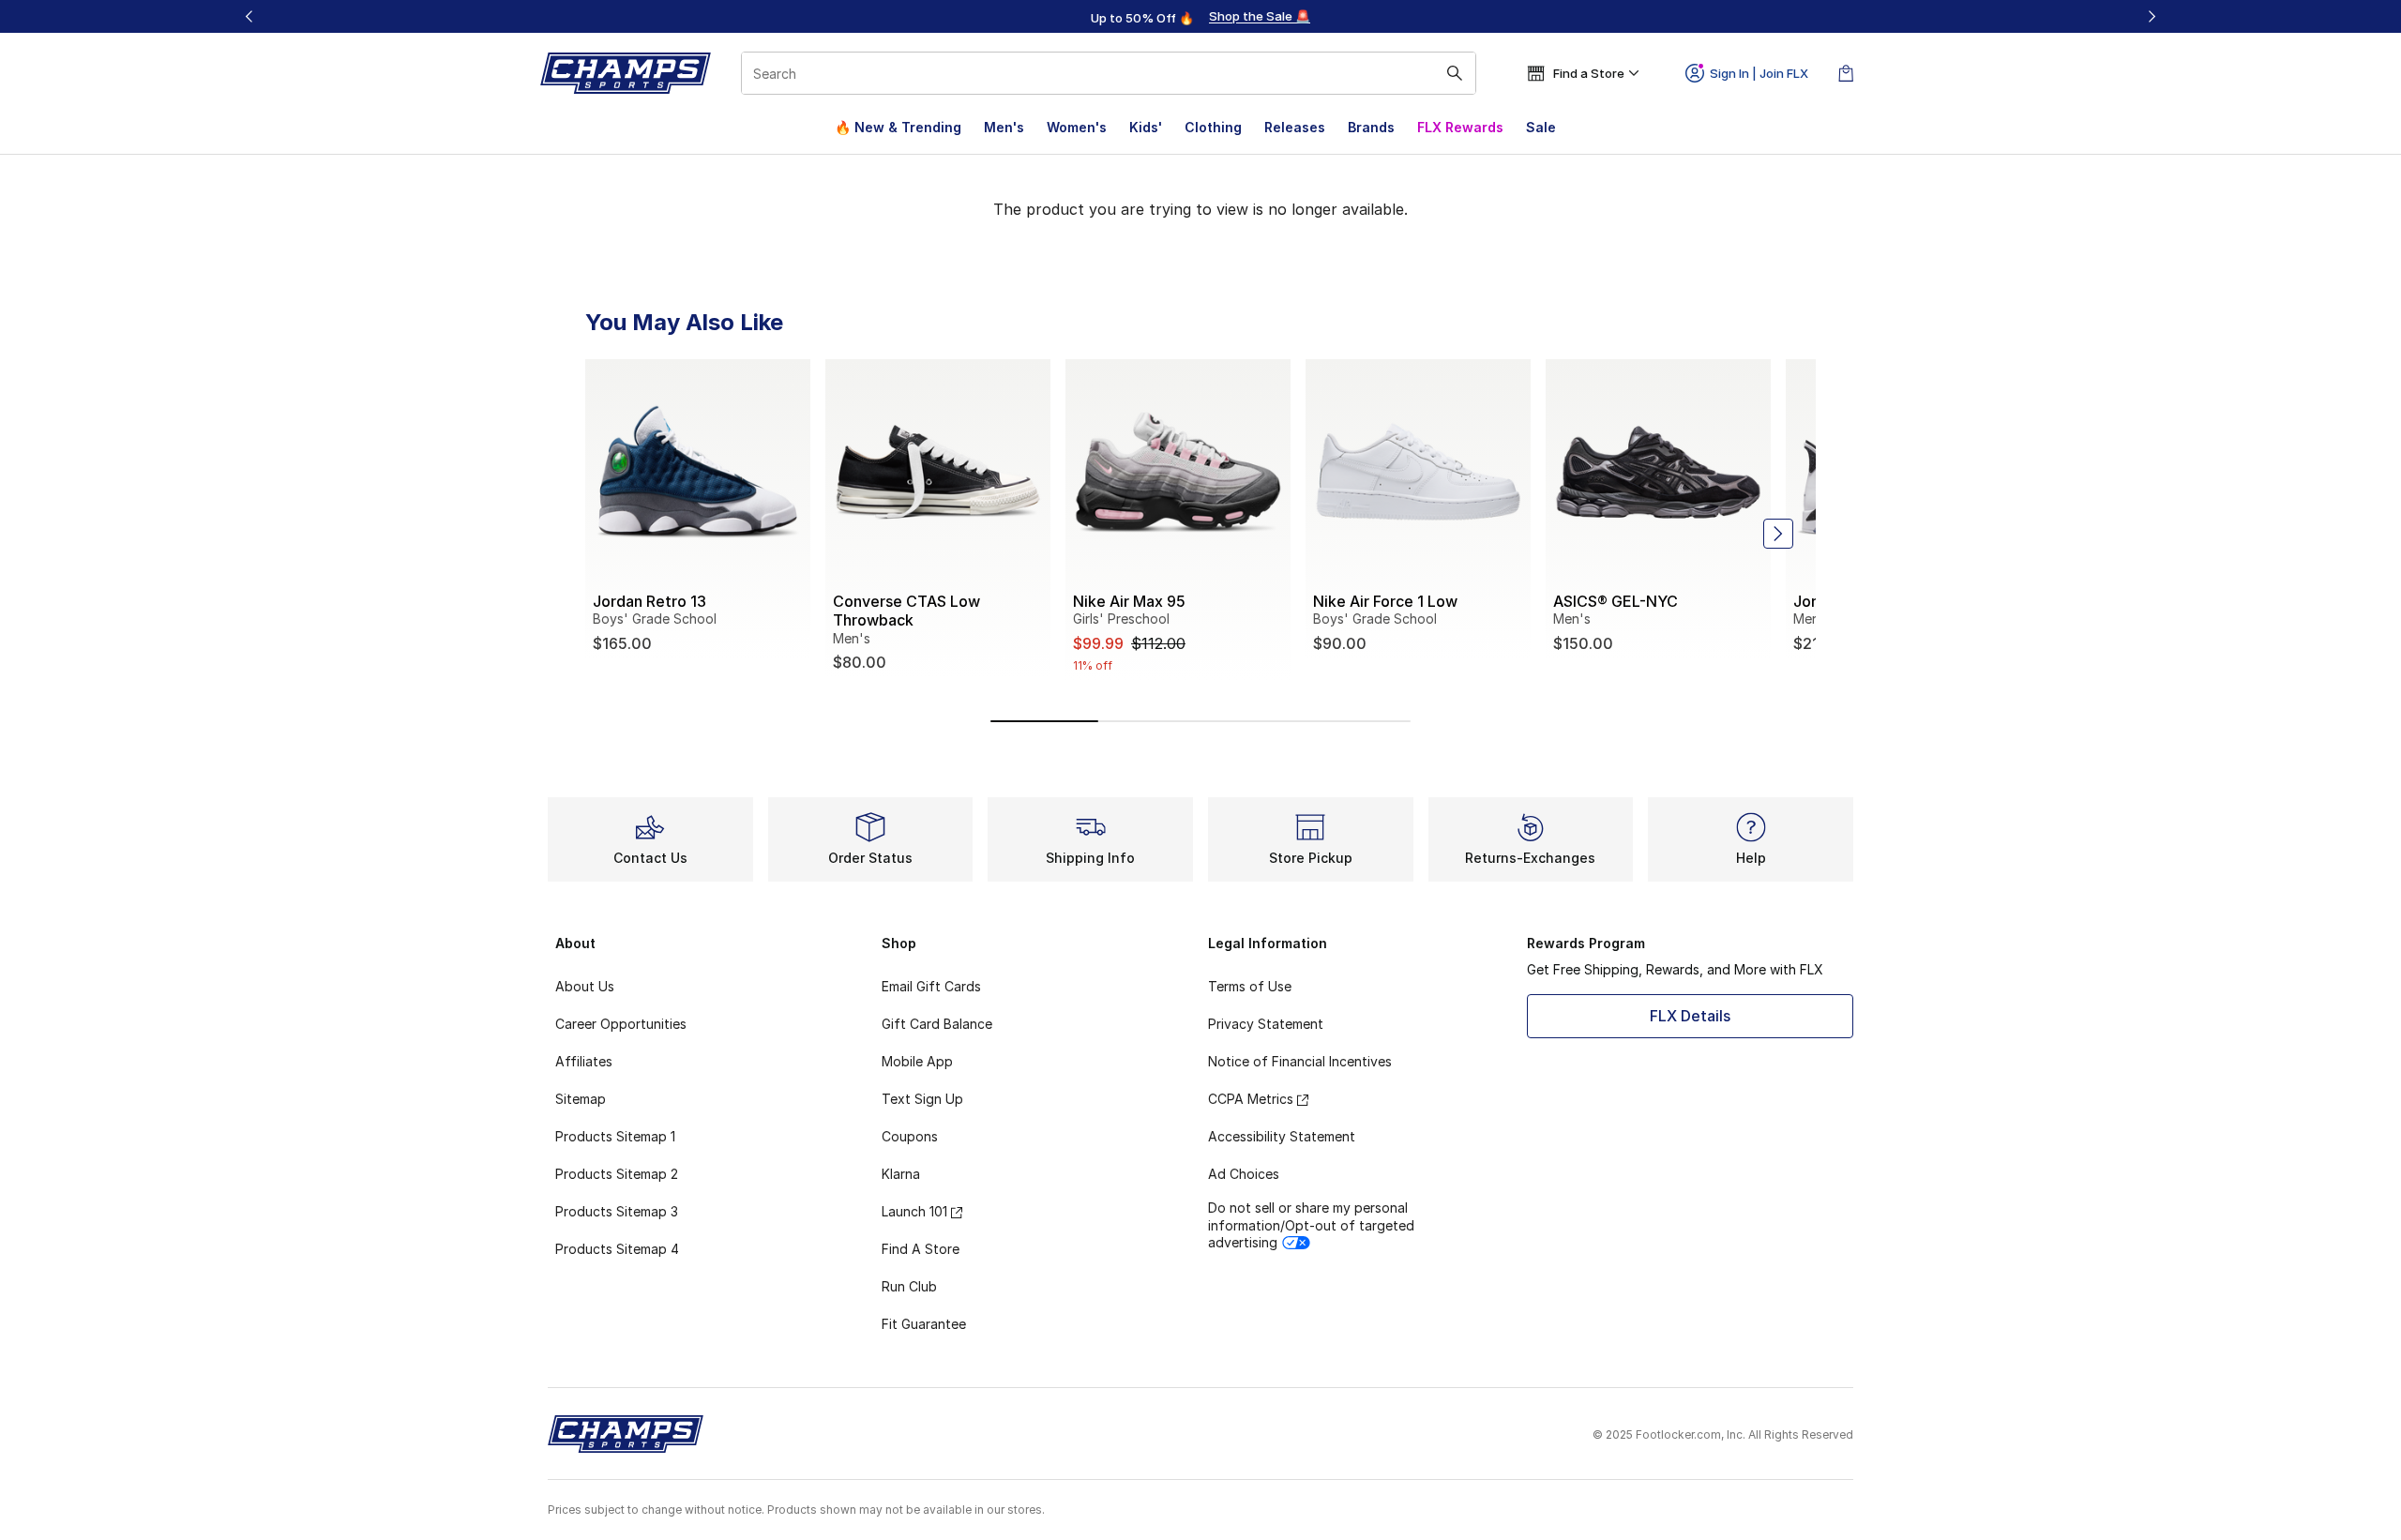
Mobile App (917, 1061)
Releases (1295, 127)
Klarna (901, 1174)
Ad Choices (1244, 1174)
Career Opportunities (621, 1024)
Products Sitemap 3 (617, 1211)
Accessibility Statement (1282, 1136)
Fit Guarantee (924, 1324)
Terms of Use (1250, 986)
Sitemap (581, 1099)
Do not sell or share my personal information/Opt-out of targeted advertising (1311, 1224)
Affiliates (584, 1061)
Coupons (910, 1136)
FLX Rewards (1460, 127)
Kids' (1146, 127)
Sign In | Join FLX (1759, 73)
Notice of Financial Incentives (1300, 1061)
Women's (1077, 127)
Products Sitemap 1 (615, 1136)
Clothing (1213, 127)
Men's (1004, 127)
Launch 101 (914, 1211)
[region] (1200, 17)
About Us (585, 986)
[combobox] (1109, 73)
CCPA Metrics (1251, 1099)
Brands (1371, 127)
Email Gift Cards (931, 986)
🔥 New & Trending (898, 127)
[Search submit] (1455, 73)
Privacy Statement (1266, 1024)
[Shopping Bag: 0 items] (1846, 73)
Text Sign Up (922, 1099)
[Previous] (249, 16)
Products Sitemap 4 (617, 1249)
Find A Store (921, 1249)
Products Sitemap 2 (617, 1174)
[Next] (2152, 16)
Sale (1541, 127)
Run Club (909, 1286)
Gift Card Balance (937, 1024)
